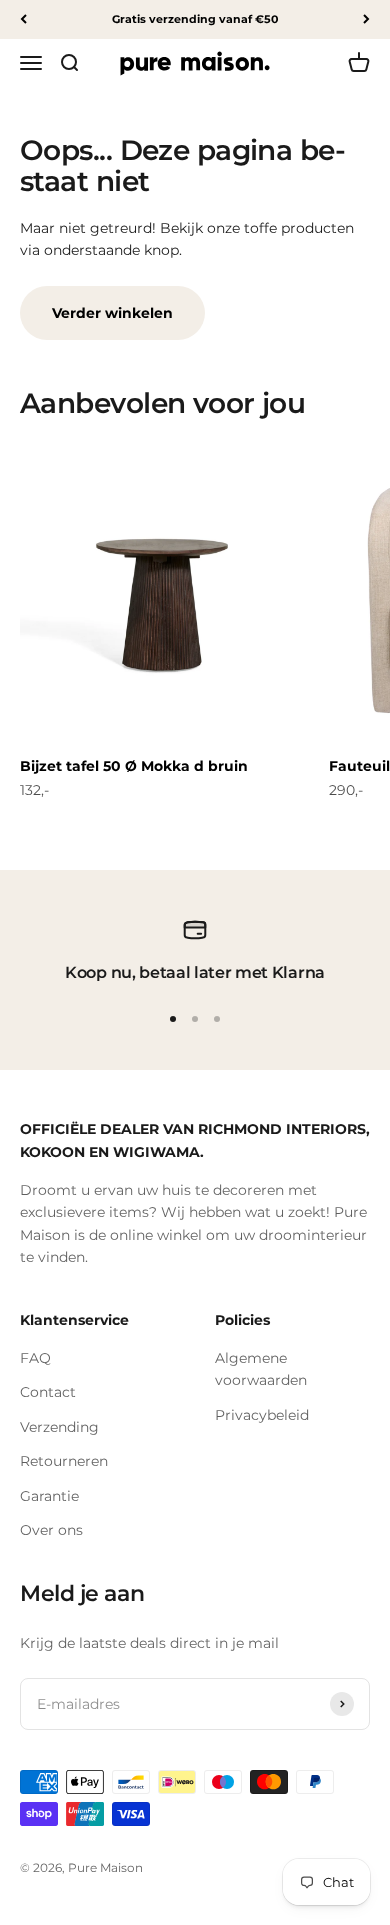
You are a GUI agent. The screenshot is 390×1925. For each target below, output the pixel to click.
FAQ (35, 1358)
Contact (48, 1392)
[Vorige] (23, 19)
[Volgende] (366, 19)
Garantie (49, 1496)
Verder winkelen (112, 313)
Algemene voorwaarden (261, 1369)
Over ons (51, 1530)
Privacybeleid (262, 1415)
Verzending (59, 1427)
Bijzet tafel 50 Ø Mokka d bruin (134, 766)
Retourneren (64, 1461)
